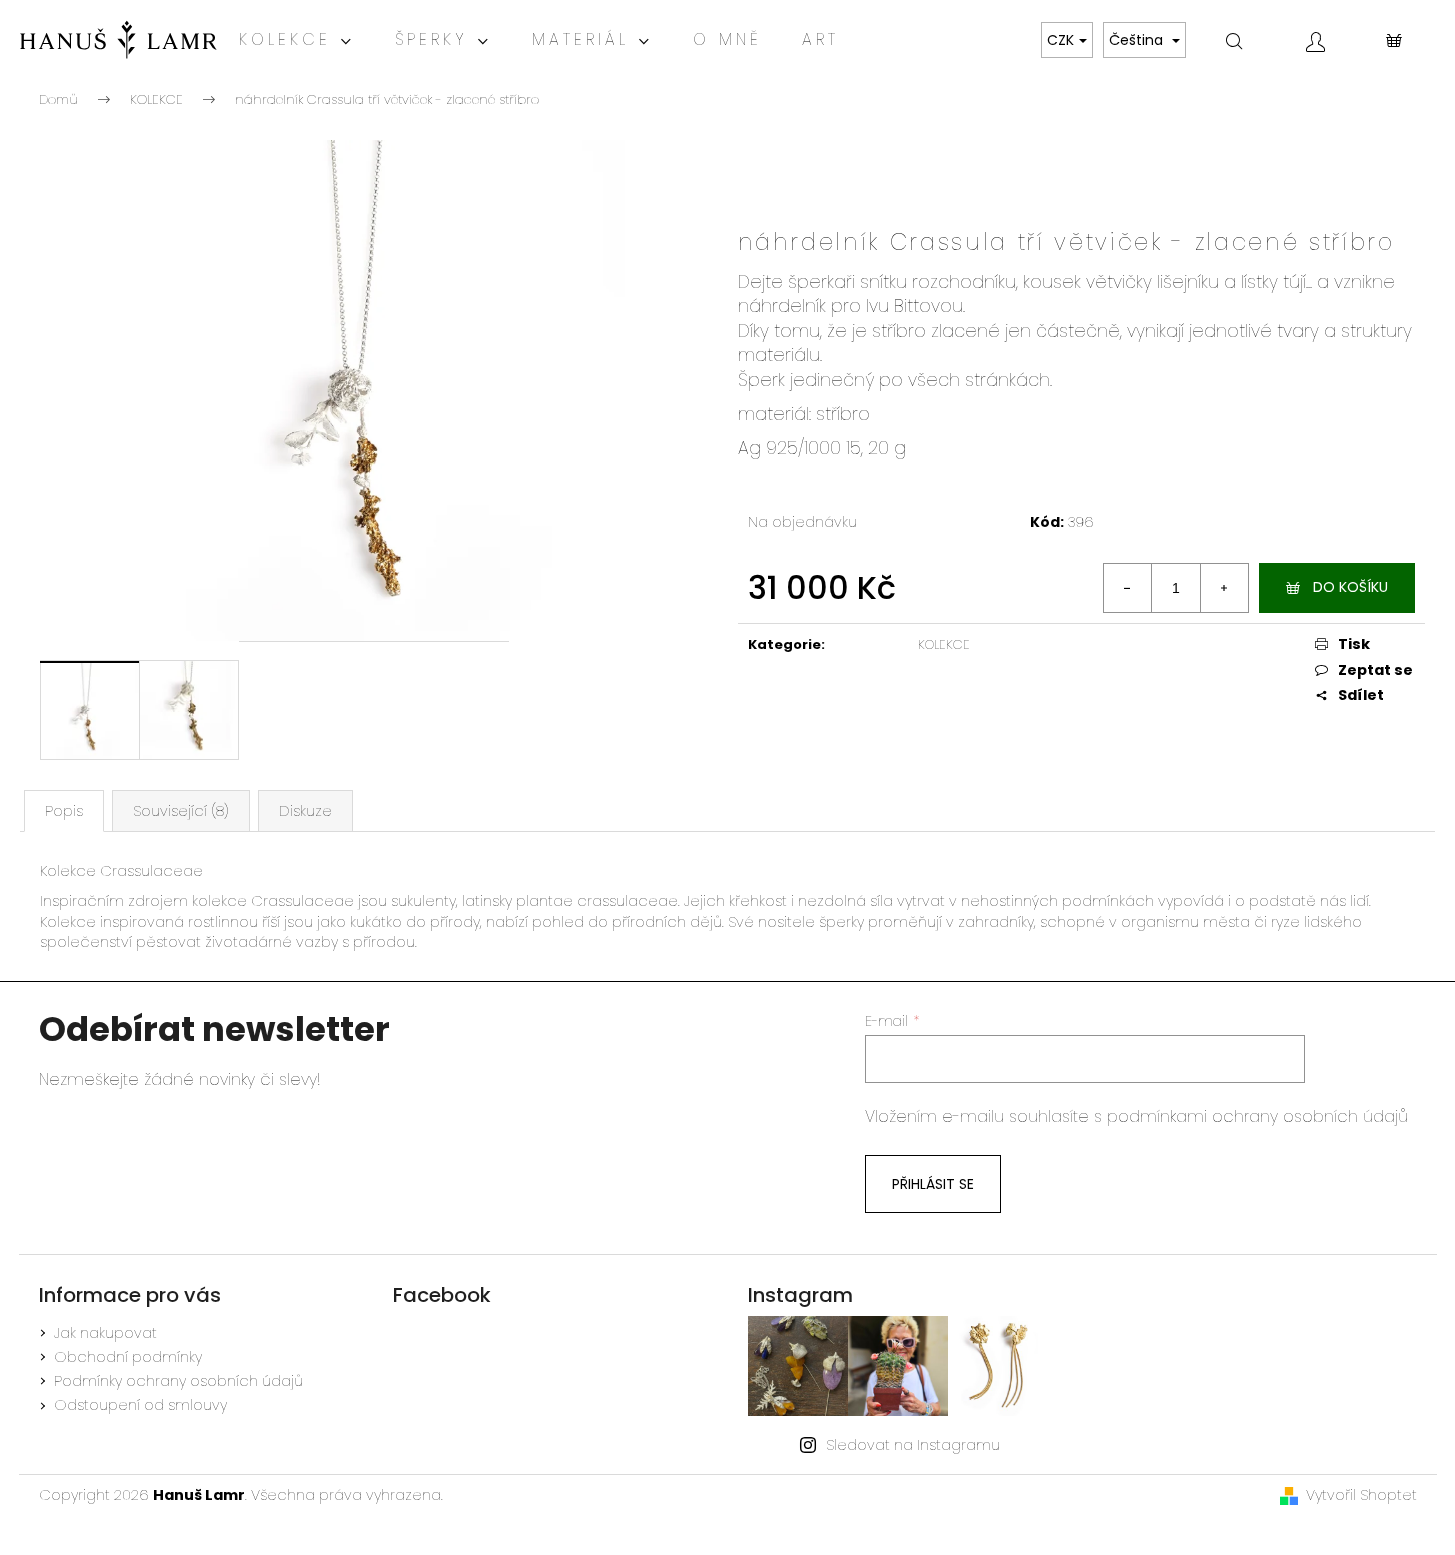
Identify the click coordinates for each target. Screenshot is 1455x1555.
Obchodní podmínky (128, 1357)
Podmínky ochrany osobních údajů (178, 1381)
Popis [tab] (64, 811)
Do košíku (1350, 587)
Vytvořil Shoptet (1361, 1495)
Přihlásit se (933, 1184)
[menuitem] (297, 40)
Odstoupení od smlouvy (140, 1405)
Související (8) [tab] (181, 811)
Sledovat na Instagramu (913, 1445)
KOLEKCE (944, 644)
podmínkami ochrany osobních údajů (1257, 1116)
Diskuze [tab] (305, 811)
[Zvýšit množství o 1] (1224, 588)
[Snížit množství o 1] (1128, 588)
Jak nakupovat (105, 1333)
